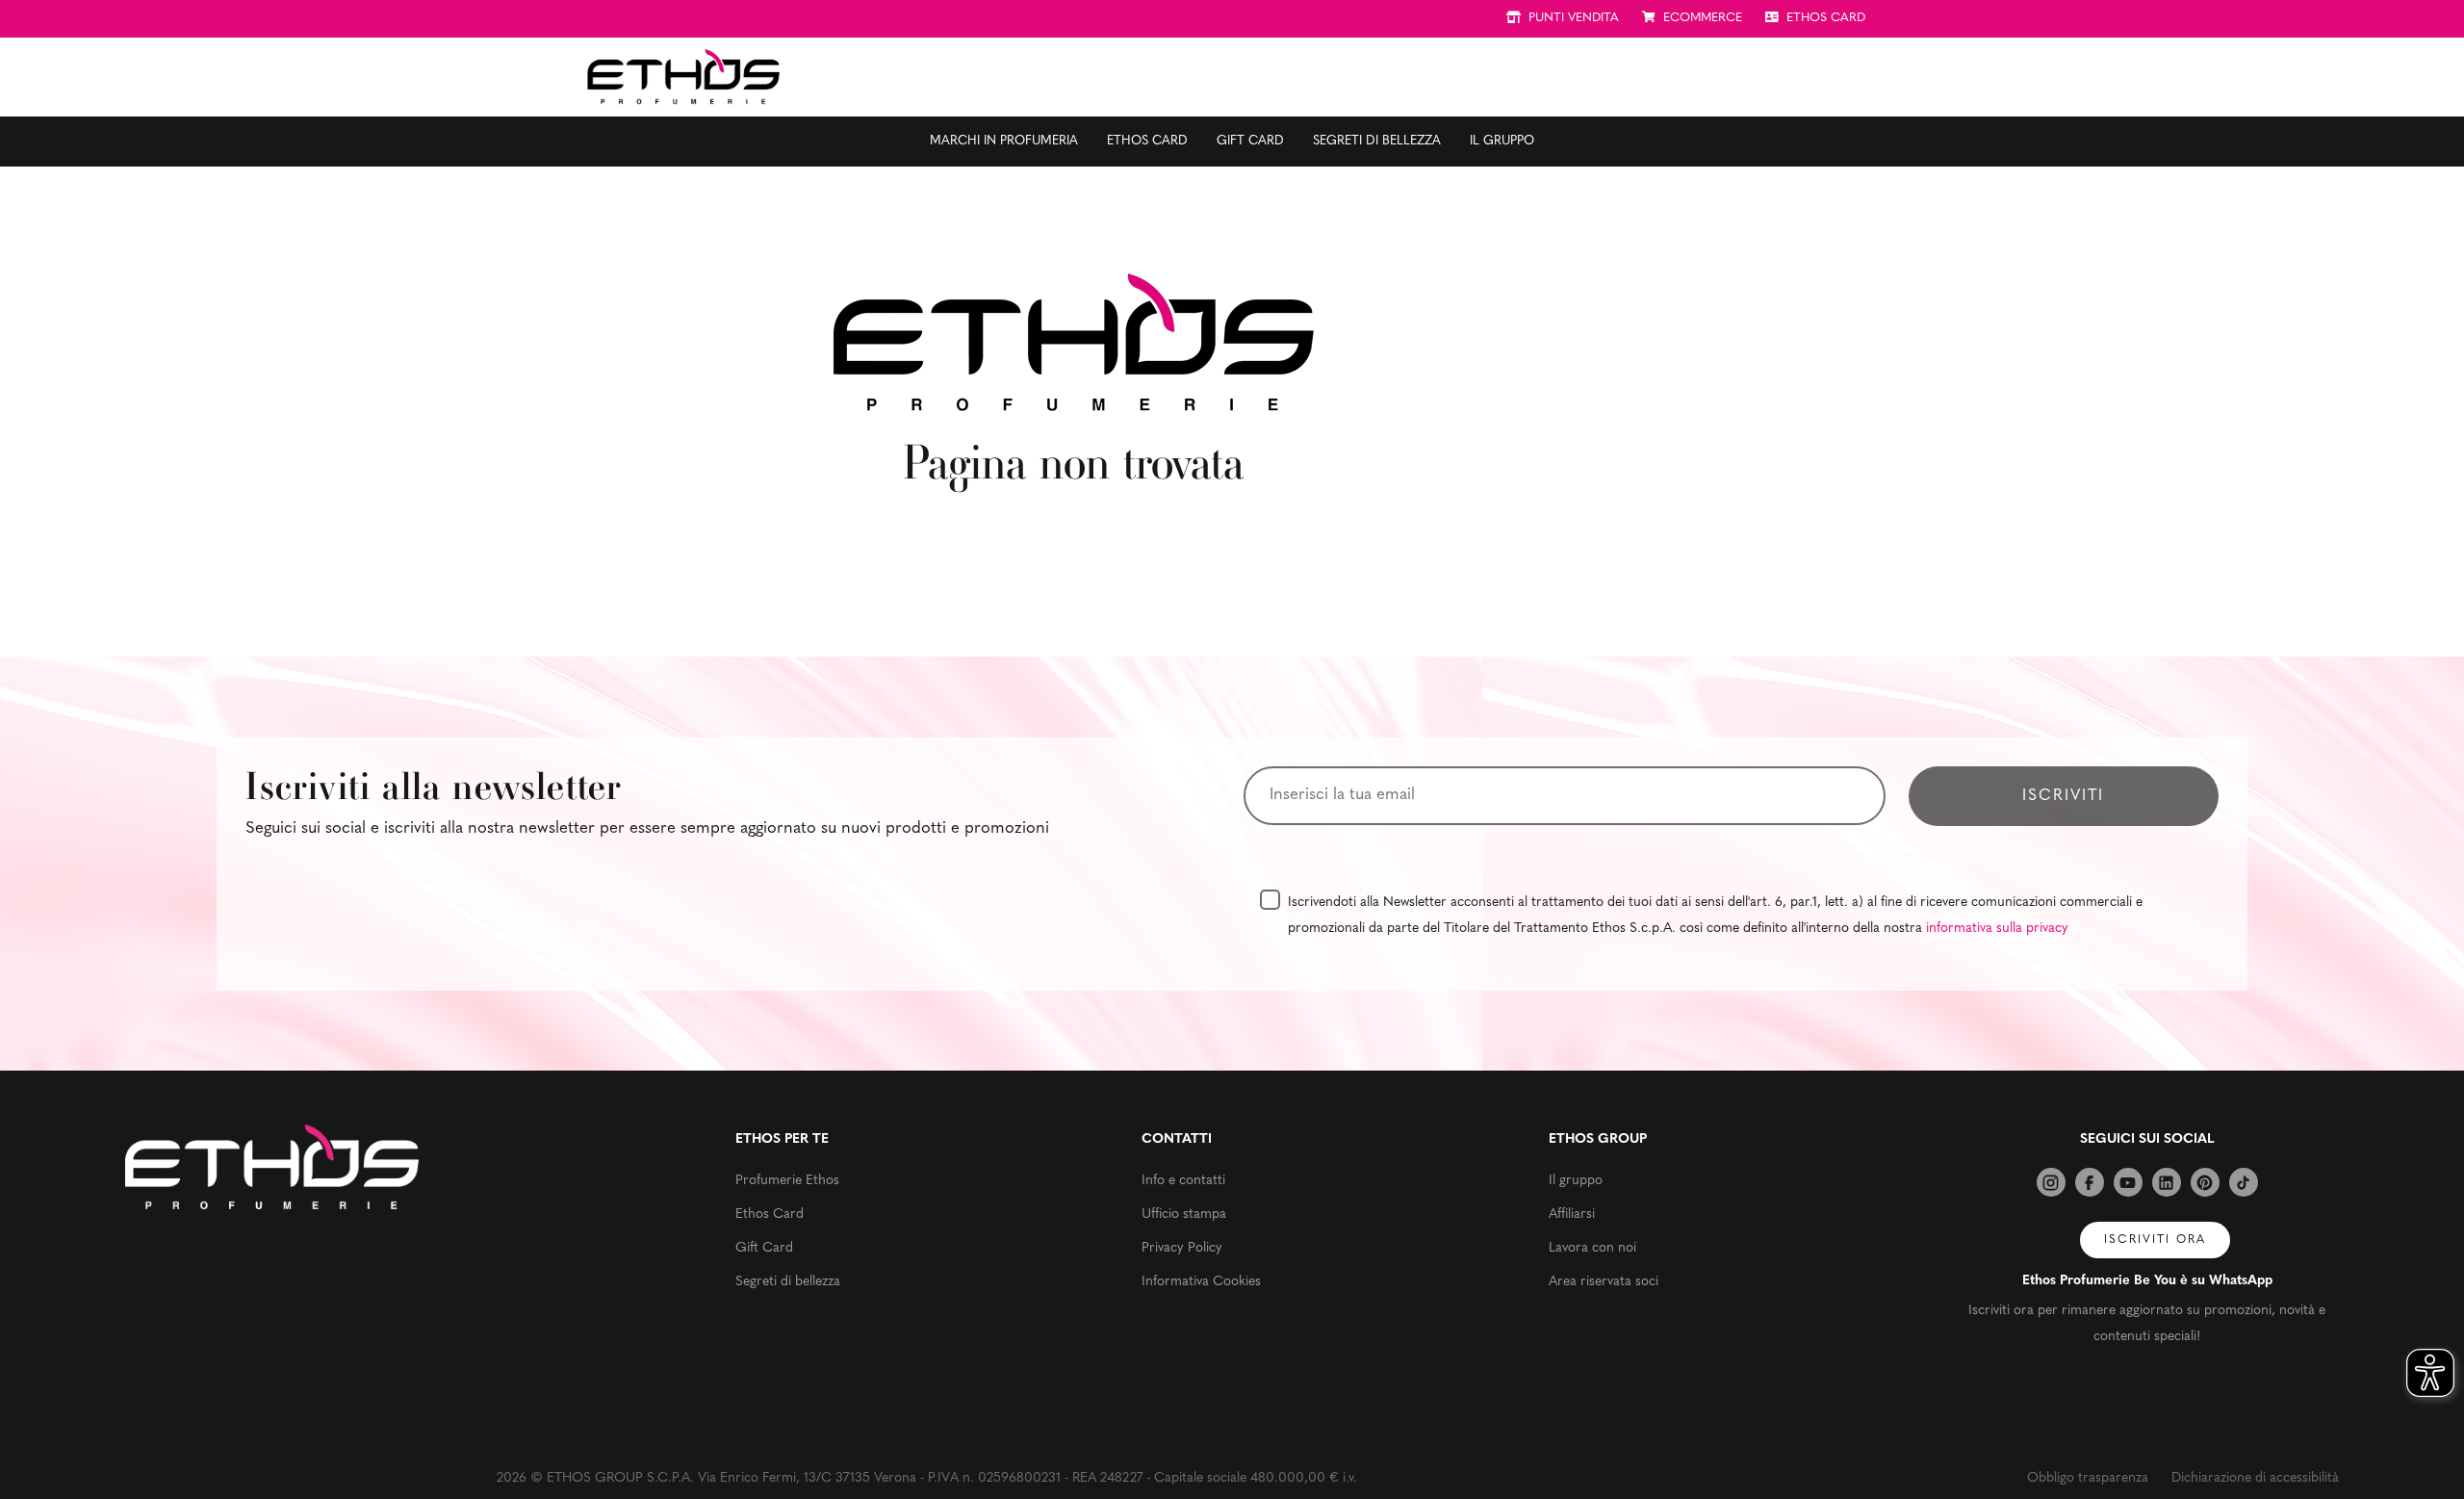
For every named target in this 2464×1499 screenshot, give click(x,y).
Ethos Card (1147, 141)
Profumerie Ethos (787, 1181)
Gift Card (1250, 141)
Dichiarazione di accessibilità (2255, 1478)
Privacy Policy (1182, 1248)
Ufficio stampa (1184, 1215)
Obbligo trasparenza (2088, 1478)
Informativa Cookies (1201, 1282)
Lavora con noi (1592, 1248)
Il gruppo (1502, 141)
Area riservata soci (1604, 1282)
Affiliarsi (1572, 1215)
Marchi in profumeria (1004, 141)
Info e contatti (1183, 1181)
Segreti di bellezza (1377, 141)
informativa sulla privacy (1997, 929)
